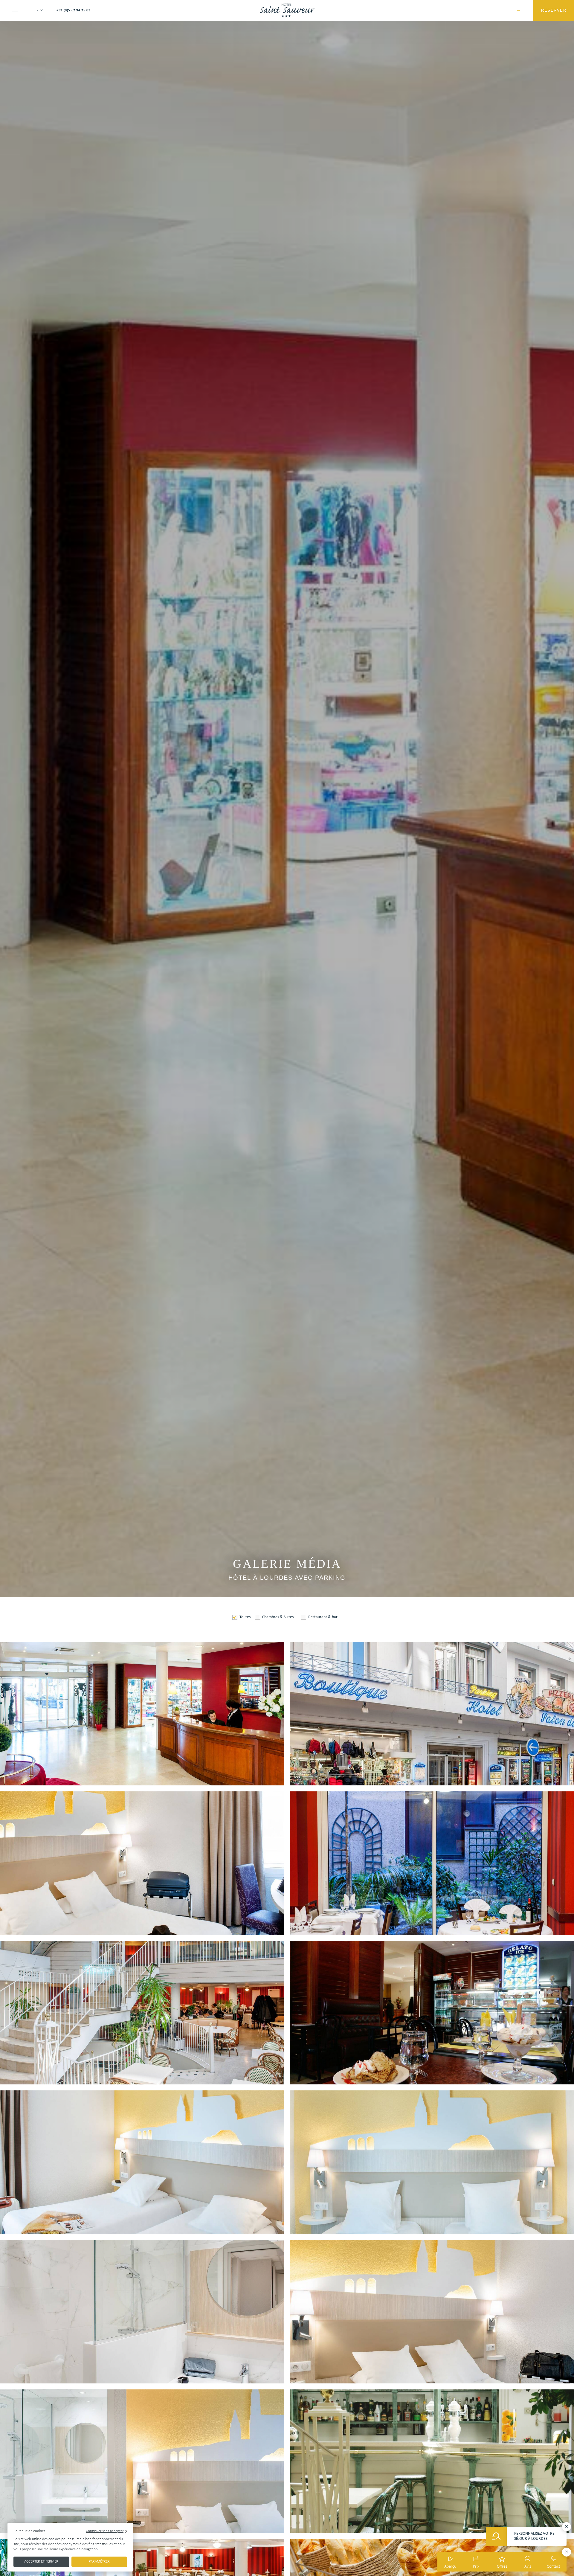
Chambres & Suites (278, 1617)
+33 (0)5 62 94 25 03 (73, 10)
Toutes (245, 1617)
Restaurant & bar (323, 1617)
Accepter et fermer (41, 2561)
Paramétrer (99, 2561)
